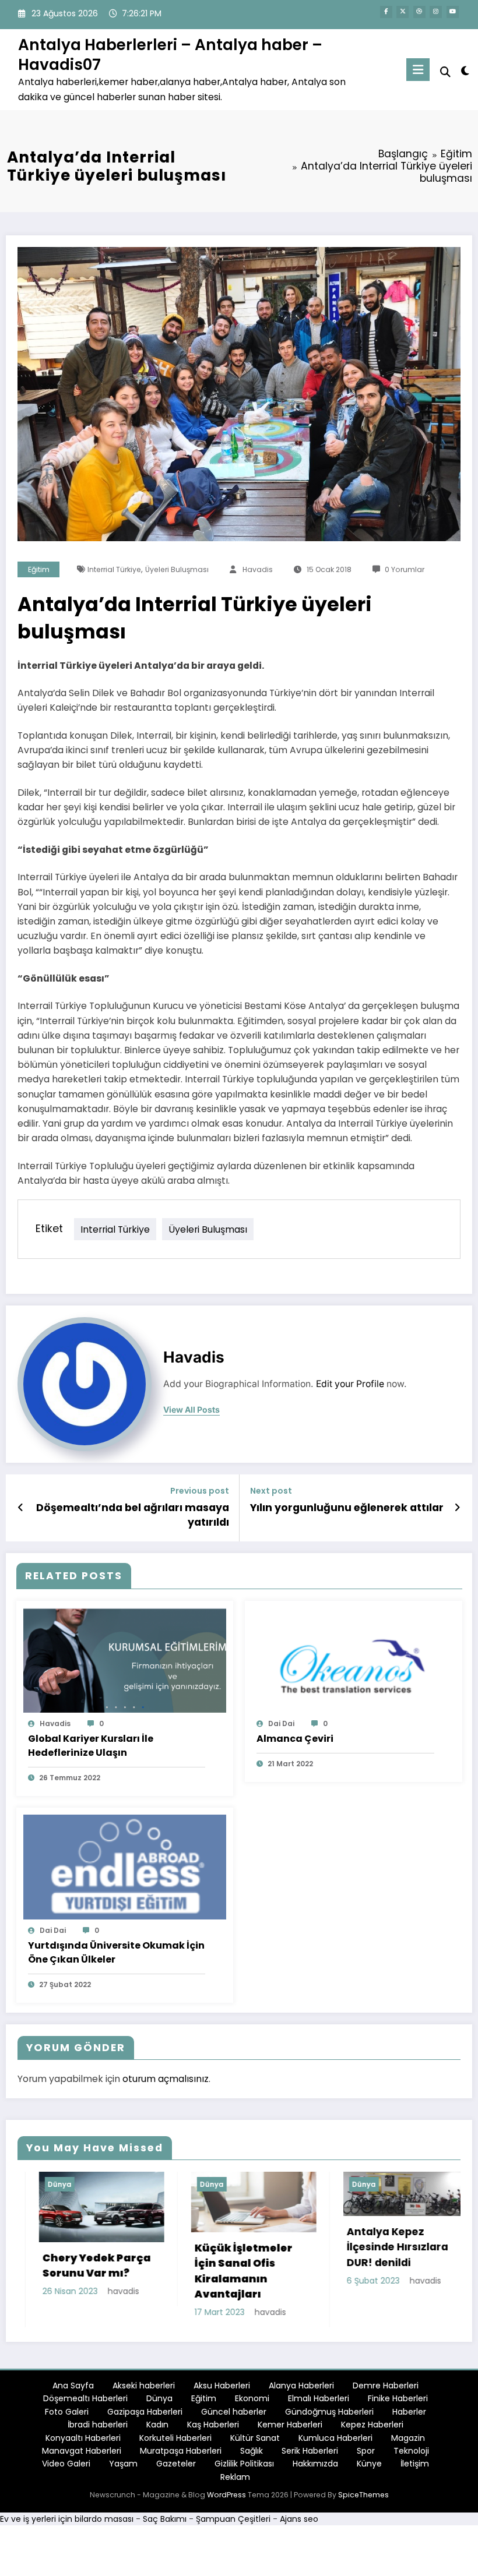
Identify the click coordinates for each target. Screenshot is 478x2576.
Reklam (235, 2482)
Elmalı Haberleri (319, 2403)
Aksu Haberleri (222, 2390)
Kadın (157, 2429)
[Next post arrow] (457, 1508)
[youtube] (453, 12)
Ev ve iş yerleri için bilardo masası (67, 2524)
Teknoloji (411, 2455)
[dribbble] (419, 12)
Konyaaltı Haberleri (83, 2442)
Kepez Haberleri (372, 2429)
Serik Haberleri (310, 2455)
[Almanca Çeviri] (354, 1660)
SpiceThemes (363, 2499)
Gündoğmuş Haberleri (329, 2416)
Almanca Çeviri (295, 1739)
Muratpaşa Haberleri (181, 2455)
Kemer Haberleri (290, 2429)
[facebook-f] (386, 12)
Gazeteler (176, 2468)
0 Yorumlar (405, 569)
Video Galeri (66, 2468)
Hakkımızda (315, 2468)
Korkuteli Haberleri (175, 2442)
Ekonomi (252, 2403)
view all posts (191, 1410)
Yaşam (123, 2468)
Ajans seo (299, 2524)
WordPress (226, 2499)
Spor (366, 2455)
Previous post (200, 1491)
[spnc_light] (465, 71)
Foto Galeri (67, 2416)
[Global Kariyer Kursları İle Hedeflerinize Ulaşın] (125, 1660)
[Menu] (418, 70)
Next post (271, 1491)
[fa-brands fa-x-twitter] (403, 12)
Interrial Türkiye (114, 569)
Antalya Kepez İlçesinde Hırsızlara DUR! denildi (260, 2247)
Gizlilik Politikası (244, 2468)
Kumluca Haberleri (335, 2442)
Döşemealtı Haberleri (85, 2403)
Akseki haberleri (144, 2390)
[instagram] (436, 12)
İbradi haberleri (98, 2429)
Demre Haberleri (386, 2390)
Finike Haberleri (398, 2403)
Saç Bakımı (165, 2524)
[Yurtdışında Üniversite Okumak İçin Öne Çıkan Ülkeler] (125, 1866)
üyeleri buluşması (177, 569)
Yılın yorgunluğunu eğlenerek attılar (347, 1508)
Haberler (409, 2416)
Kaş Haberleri (213, 2429)
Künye (369, 2468)
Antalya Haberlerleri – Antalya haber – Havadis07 (170, 54)
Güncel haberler (234, 2416)
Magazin (408, 2442)
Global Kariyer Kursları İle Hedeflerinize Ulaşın (91, 1746)
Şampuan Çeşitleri (233, 2524)
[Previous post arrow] (21, 1508)
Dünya (74, 2184)
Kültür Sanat (255, 2442)
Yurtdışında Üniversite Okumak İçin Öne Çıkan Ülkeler (116, 1952)
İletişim (415, 2468)
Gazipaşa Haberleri (145, 2416)
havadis (258, 569)
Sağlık (252, 2455)
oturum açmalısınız (166, 2079)
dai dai (281, 1723)
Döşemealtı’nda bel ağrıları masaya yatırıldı (133, 1515)
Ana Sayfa (73, 2390)
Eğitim (39, 569)
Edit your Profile (350, 1384)
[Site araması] (445, 72)
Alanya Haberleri (301, 2390)
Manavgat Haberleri (82, 2455)
